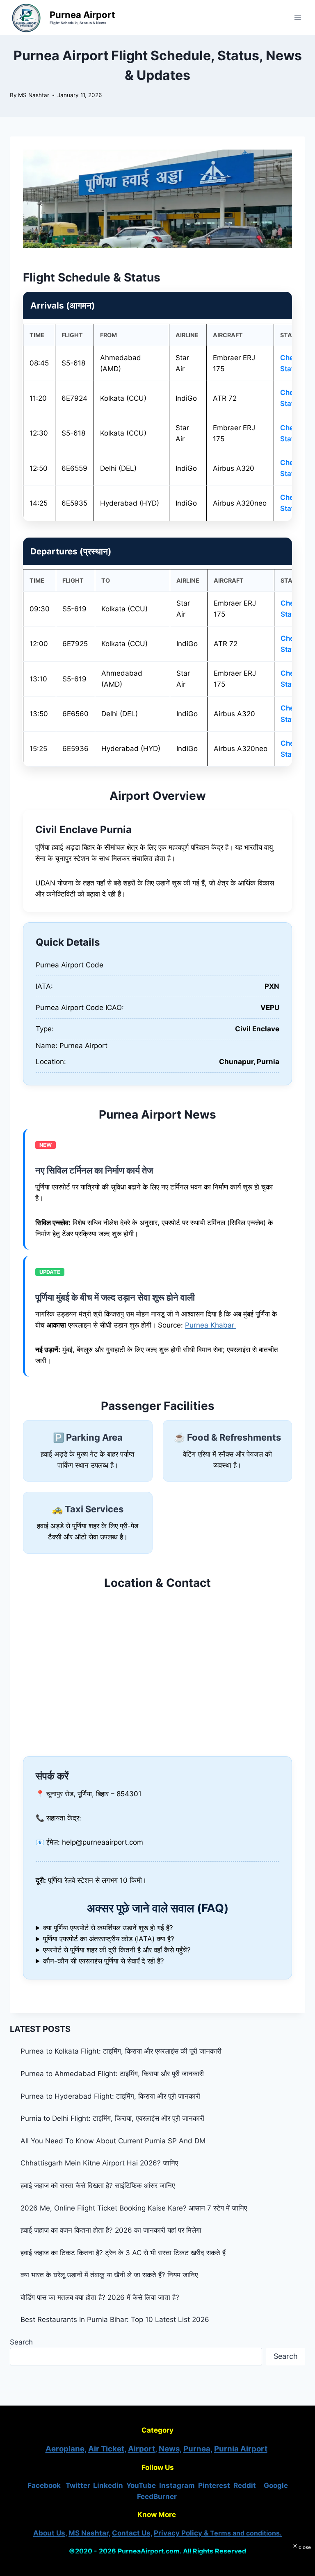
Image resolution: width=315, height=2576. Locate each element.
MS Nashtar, (89, 2533)
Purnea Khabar (211, 1325)
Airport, (143, 2449)
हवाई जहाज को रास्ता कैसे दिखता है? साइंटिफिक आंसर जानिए (99, 2186)
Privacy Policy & (218, 2533)
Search (21, 2342)
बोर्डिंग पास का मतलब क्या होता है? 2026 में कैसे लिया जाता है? (100, 2297)
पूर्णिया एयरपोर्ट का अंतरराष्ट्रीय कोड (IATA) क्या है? (109, 1939)
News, (170, 2449)
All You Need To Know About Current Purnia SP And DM (113, 2141)
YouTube (140, 2485)
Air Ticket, (107, 2449)
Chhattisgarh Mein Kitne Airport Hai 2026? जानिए (100, 2163)
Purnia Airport (241, 2449)
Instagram (176, 2485)
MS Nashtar (34, 95)
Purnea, (198, 2449)
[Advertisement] (157, 2562)
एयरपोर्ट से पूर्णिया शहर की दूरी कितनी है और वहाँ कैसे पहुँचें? (117, 1950)
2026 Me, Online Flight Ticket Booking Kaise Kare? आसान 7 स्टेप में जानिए (134, 2208)
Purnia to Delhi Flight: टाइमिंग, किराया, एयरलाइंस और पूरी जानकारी (112, 2118)
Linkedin (107, 2485)
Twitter (77, 2485)
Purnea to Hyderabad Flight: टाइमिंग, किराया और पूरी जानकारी (110, 2096)
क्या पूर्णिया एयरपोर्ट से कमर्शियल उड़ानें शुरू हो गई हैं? (108, 1928)
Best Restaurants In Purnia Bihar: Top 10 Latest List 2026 (115, 2320)
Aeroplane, (66, 2449)
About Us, (50, 2533)
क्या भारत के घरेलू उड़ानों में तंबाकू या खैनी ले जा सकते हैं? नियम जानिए (109, 2275)
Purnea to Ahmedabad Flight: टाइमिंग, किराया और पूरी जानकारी (112, 2074)
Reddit (244, 2485)
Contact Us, (132, 2533)
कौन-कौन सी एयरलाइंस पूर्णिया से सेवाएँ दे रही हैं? (104, 1961)
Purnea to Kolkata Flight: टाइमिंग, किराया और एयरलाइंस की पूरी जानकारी (121, 2051)
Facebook (45, 2485)
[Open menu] (298, 17)
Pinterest (213, 2485)
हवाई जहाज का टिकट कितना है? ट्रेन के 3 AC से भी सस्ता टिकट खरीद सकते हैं (123, 2253)
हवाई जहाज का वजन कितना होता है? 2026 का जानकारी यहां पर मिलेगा (111, 2230)
